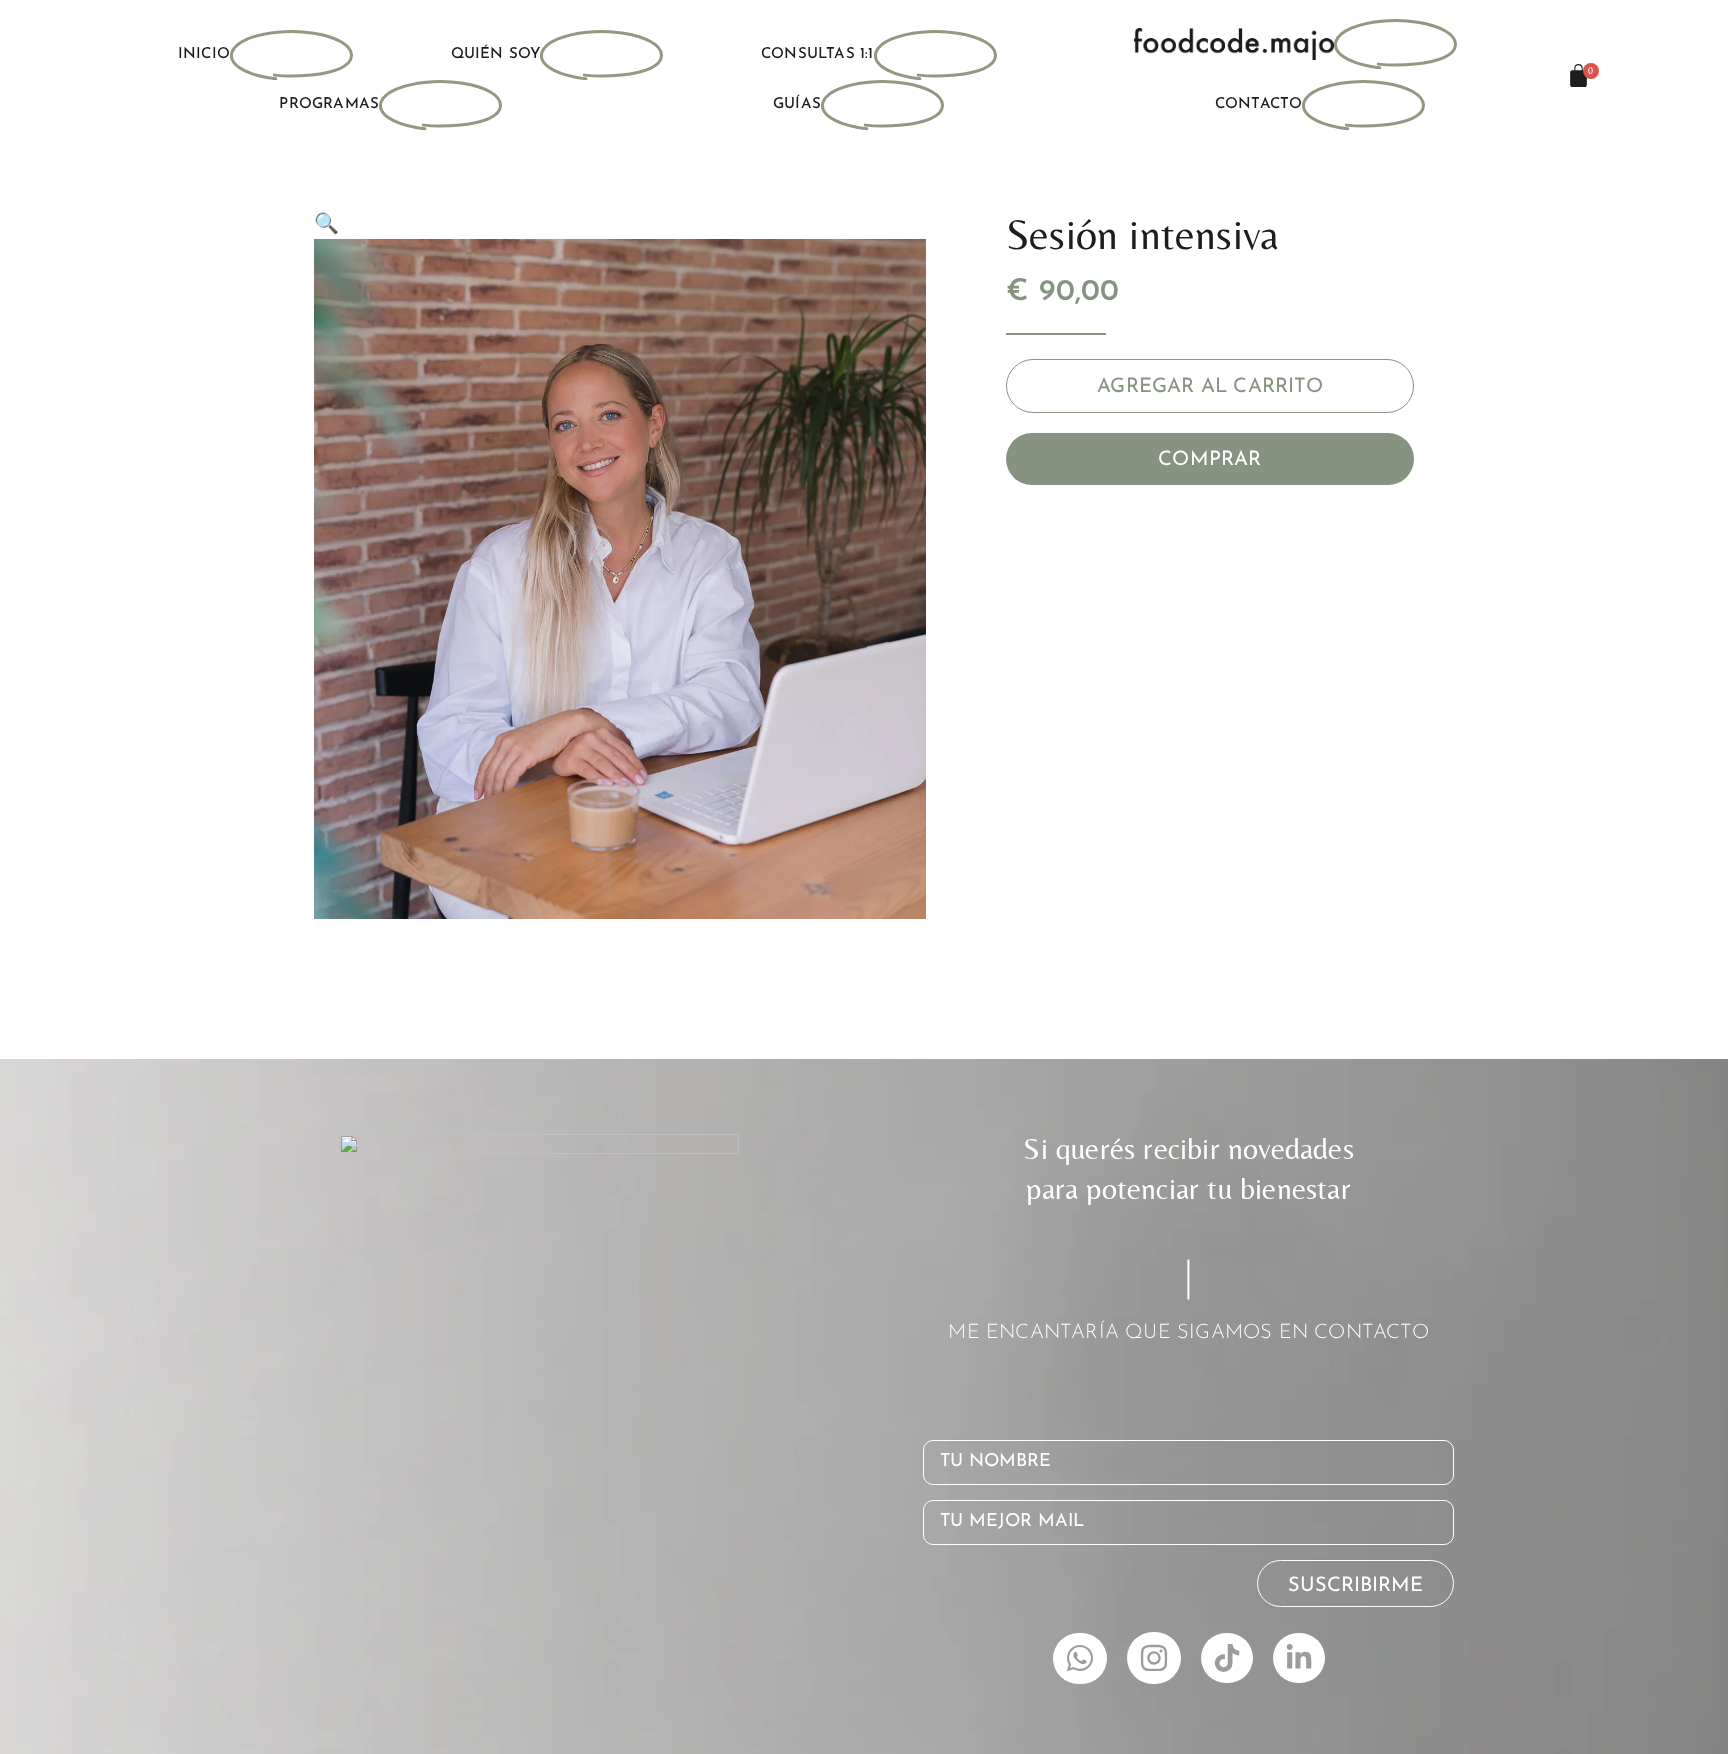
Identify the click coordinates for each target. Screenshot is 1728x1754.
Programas (329, 104)
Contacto (1259, 104)
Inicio (204, 54)
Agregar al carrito (1210, 387)
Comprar (1209, 460)
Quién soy (496, 54)
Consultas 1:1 (817, 54)
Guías (797, 104)
